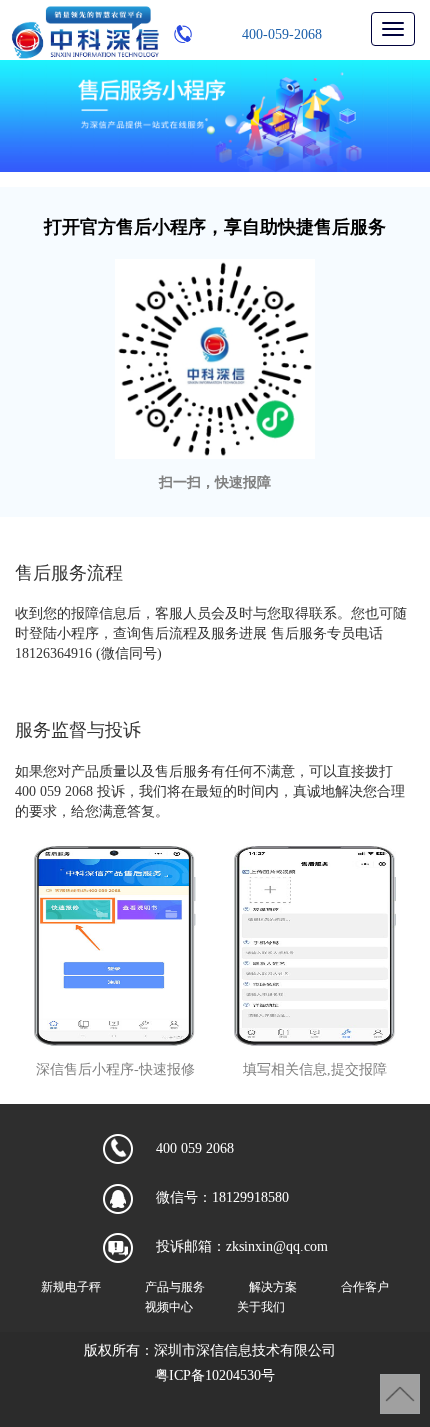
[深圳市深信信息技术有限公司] (85, 31)
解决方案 (273, 1287)
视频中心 (169, 1307)
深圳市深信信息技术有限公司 (245, 1350)
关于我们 (261, 1307)
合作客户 (365, 1287)
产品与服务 (175, 1287)
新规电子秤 (71, 1287)
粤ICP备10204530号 (215, 1375)
